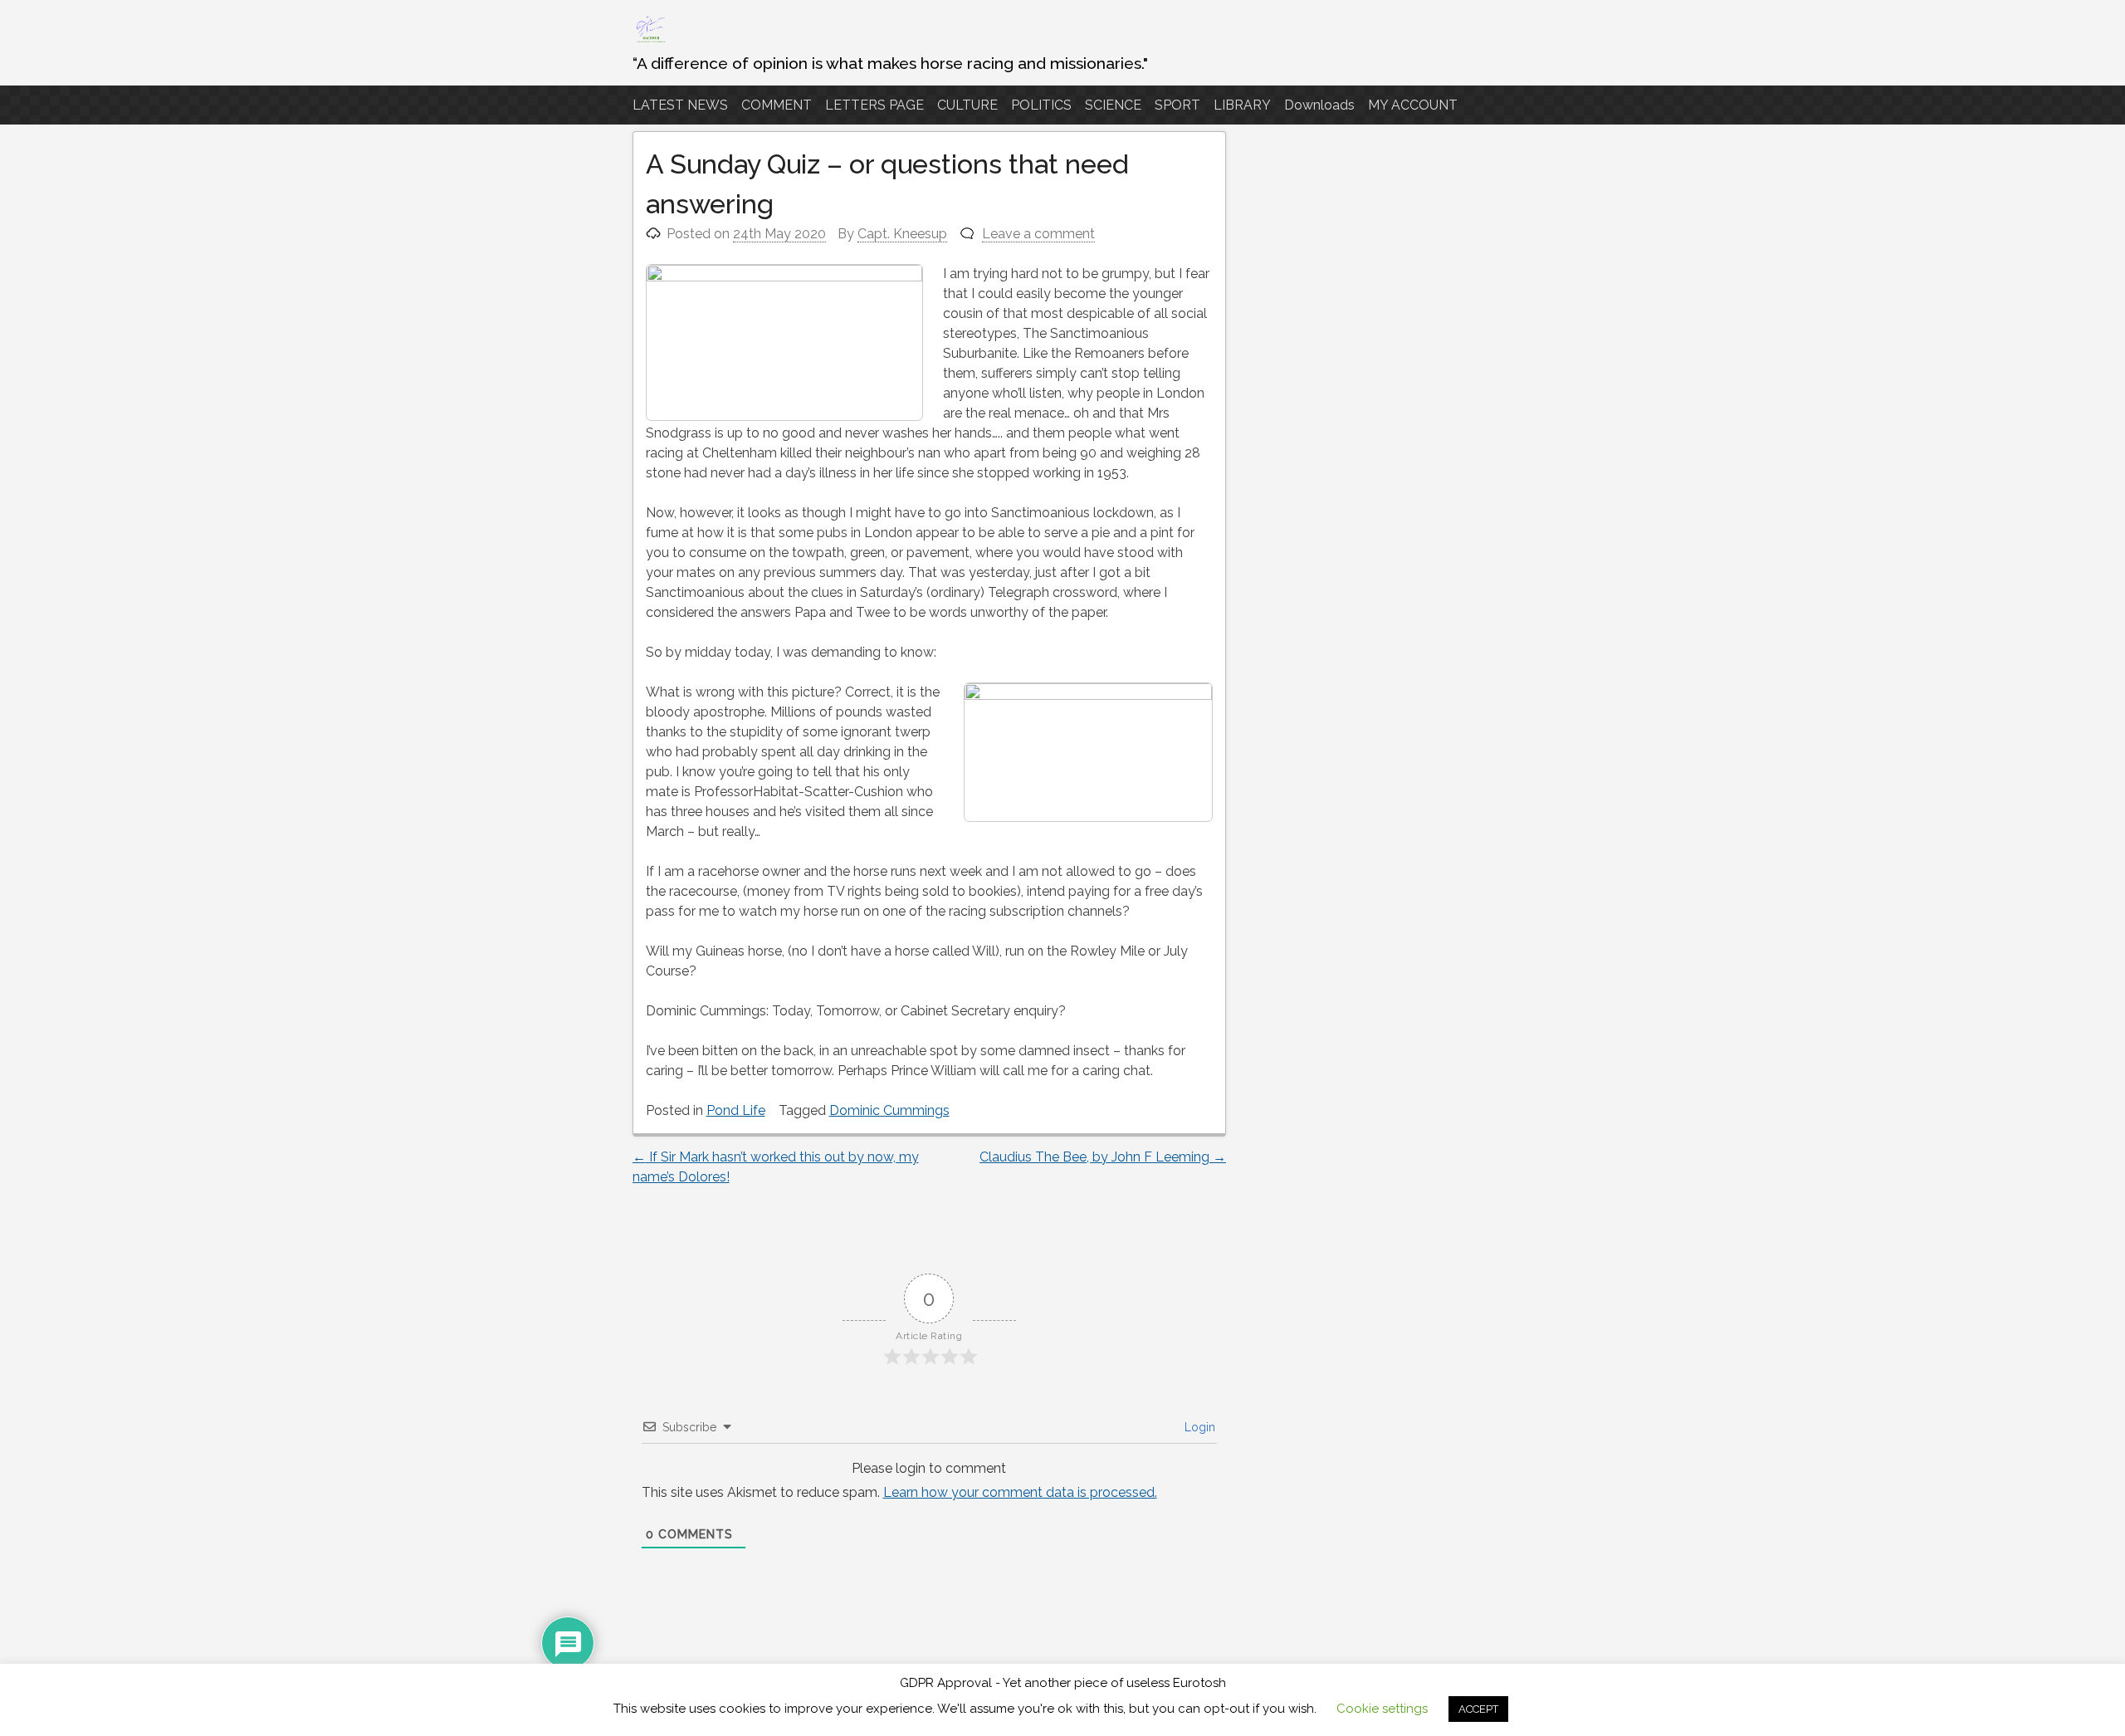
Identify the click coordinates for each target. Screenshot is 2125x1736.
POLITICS (1041, 105)
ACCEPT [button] (1478, 1709)
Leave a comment (1038, 234)
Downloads (1319, 105)
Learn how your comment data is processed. (1020, 1492)
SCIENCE (1113, 105)
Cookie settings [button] (1382, 1709)
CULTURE (967, 105)
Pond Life (736, 1110)
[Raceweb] (650, 41)
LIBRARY (1242, 105)
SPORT (1177, 105)
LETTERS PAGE (874, 105)
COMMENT (777, 105)
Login (1198, 1427)
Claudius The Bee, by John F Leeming (1103, 1157)
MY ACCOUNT (1413, 105)
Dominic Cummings (889, 1110)
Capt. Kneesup (902, 234)
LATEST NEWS (680, 105)
